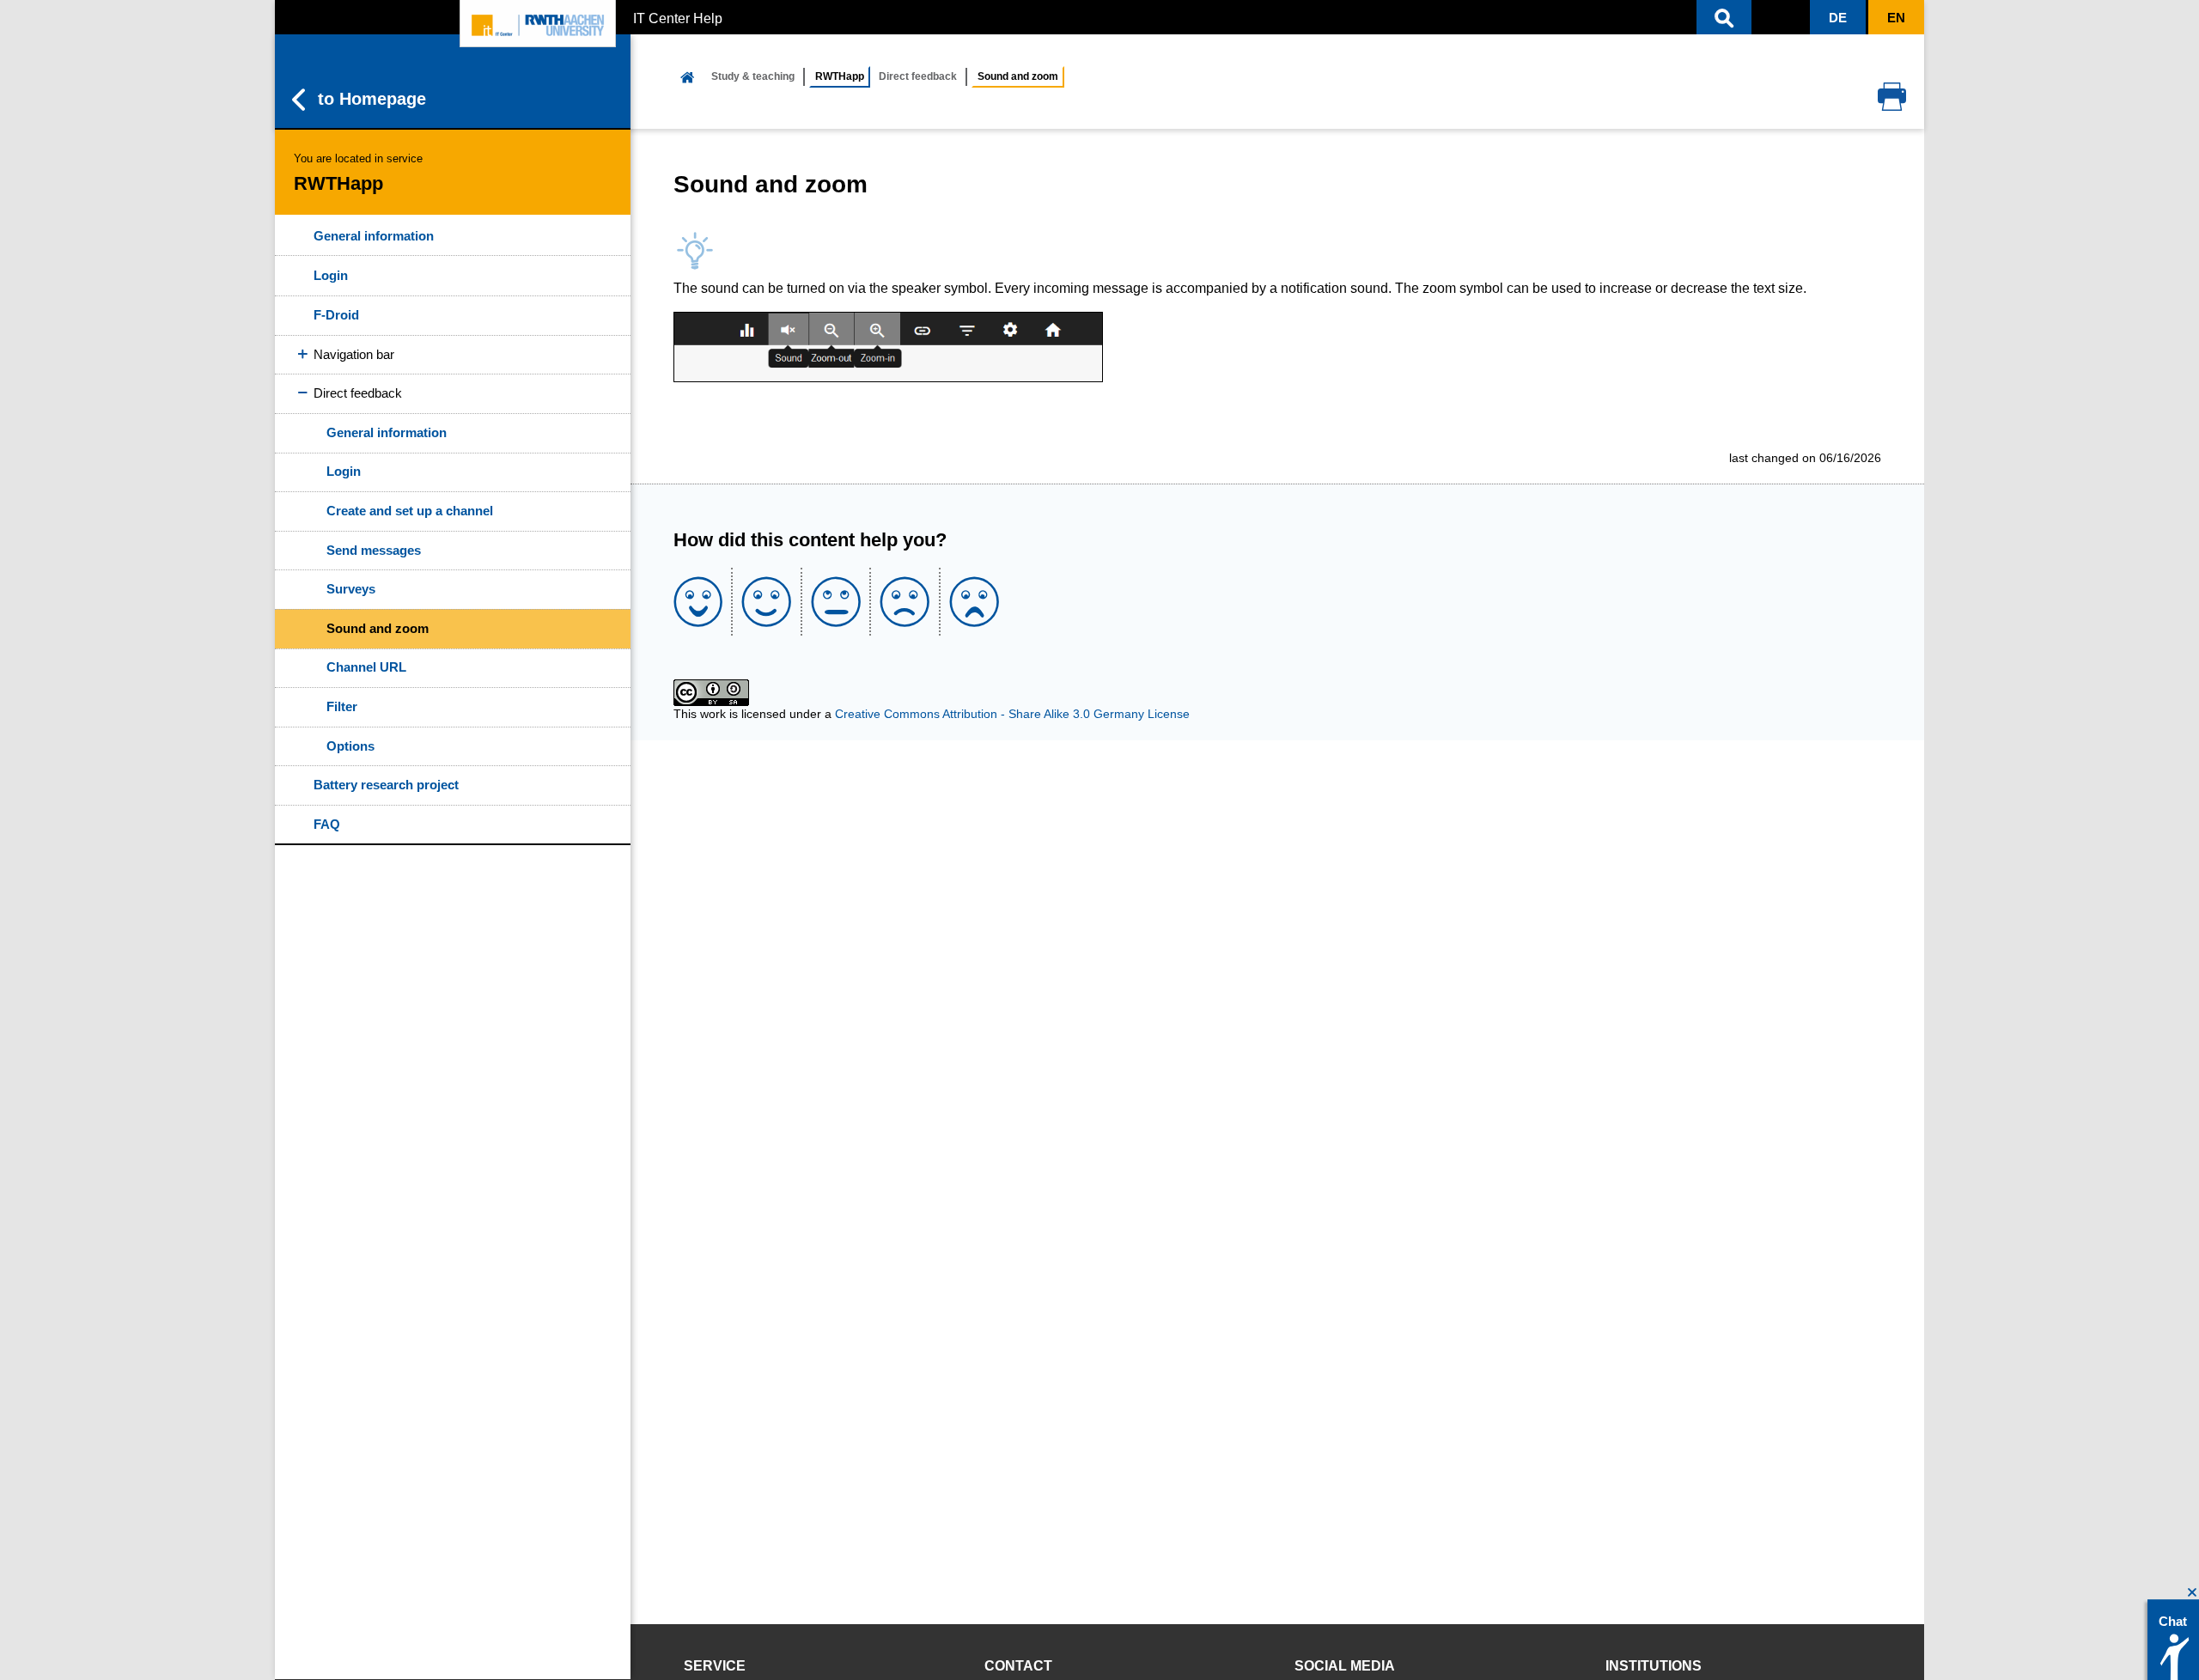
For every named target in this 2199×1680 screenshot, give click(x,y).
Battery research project (386, 785)
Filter (342, 706)
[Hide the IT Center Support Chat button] (2193, 1593)
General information (374, 236)
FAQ (327, 824)
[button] (1724, 17)
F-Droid (336, 315)
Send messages (374, 550)
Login (331, 275)
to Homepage (372, 99)
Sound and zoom (378, 628)
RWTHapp (840, 76)
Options (350, 746)
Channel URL (366, 667)
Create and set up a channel (410, 511)
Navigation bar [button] (354, 354)
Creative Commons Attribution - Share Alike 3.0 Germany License (1012, 714)
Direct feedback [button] (358, 393)
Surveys (351, 589)
